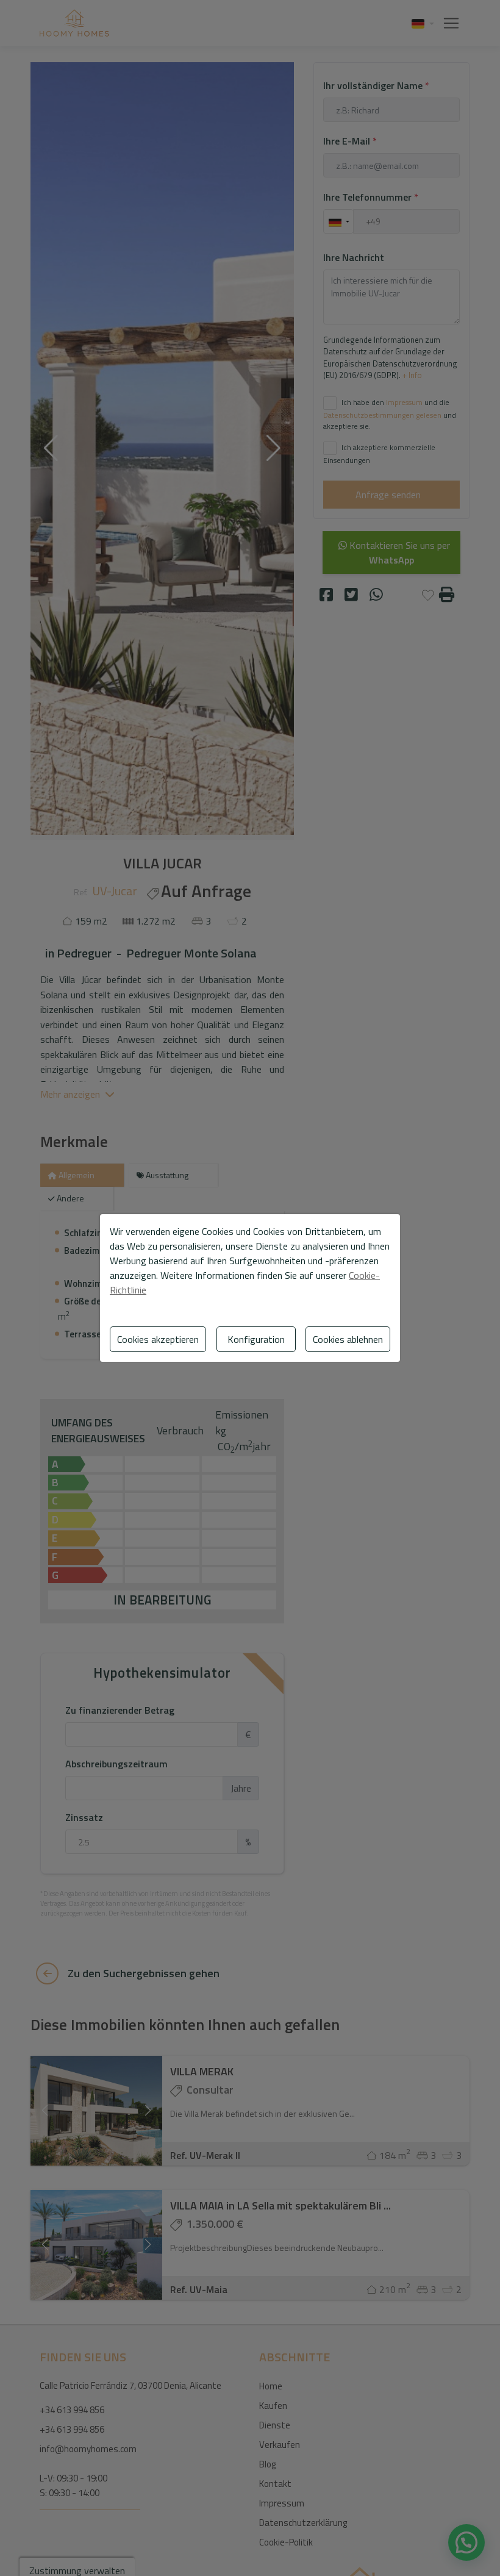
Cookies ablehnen (348, 1339)
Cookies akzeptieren (158, 1339)
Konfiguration (256, 1339)
